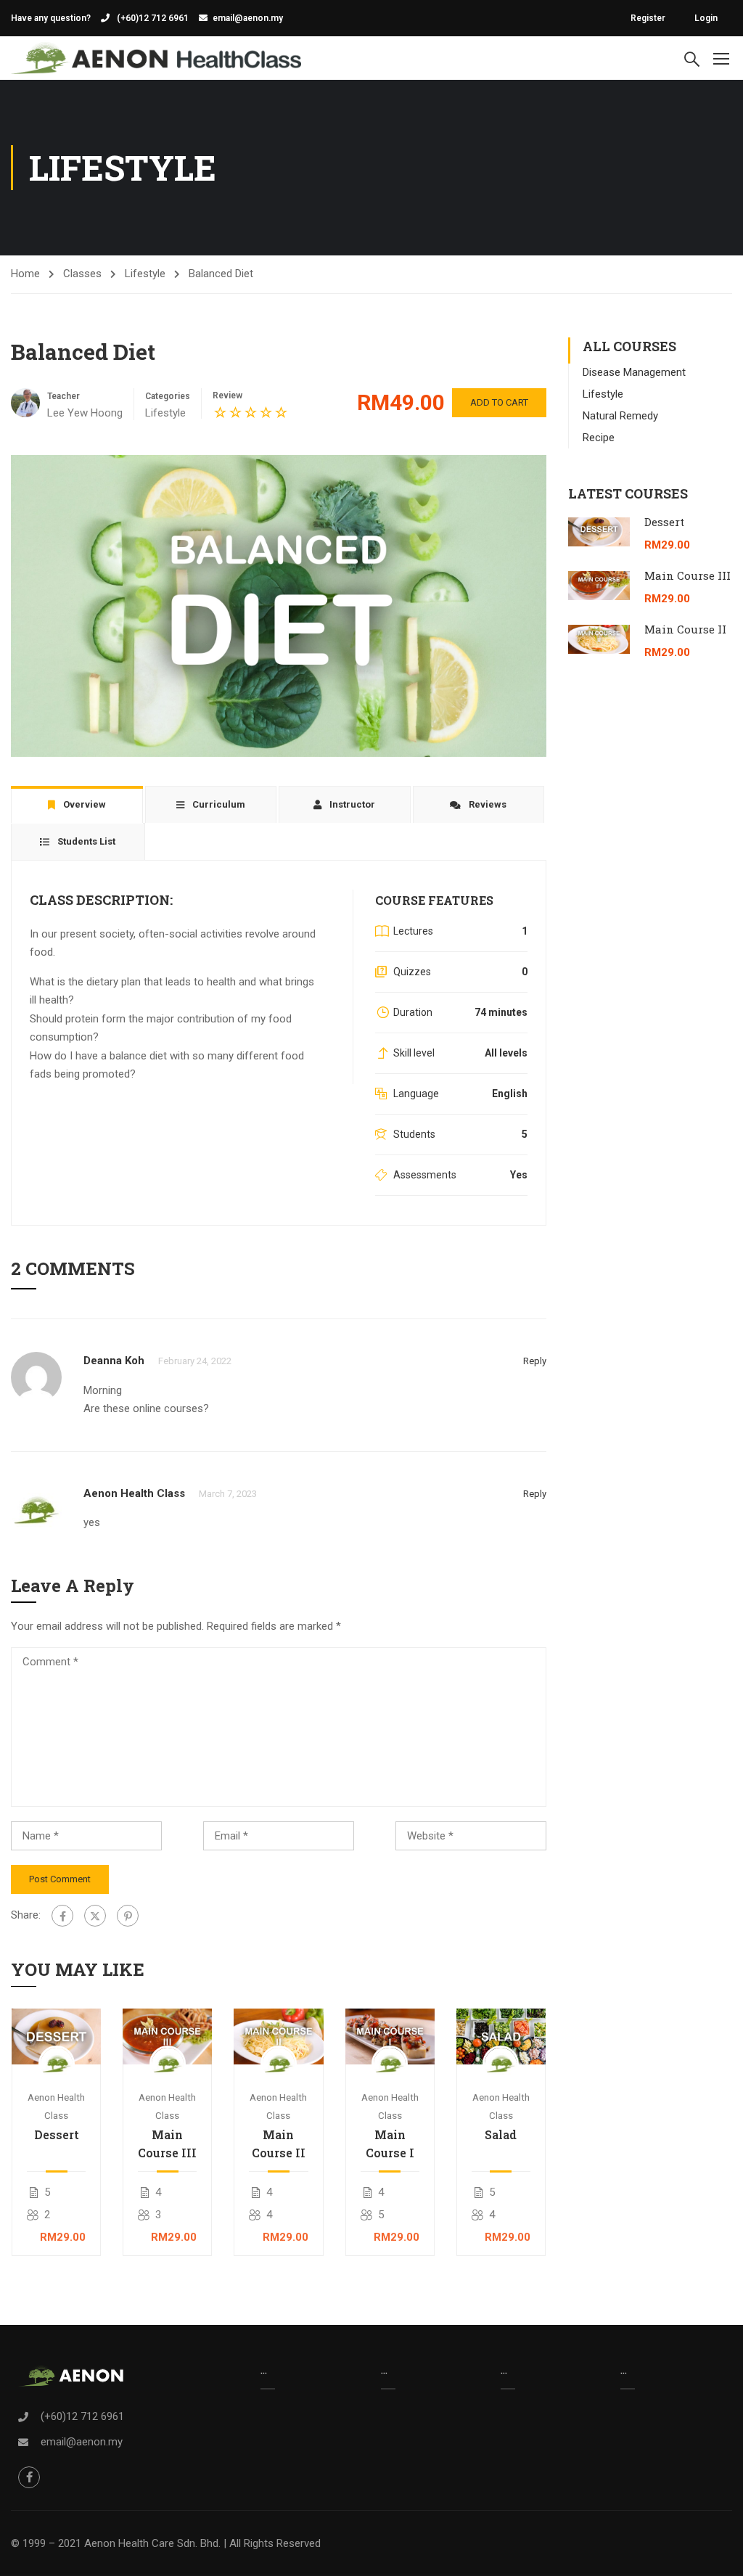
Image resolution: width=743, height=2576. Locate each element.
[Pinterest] (128, 1916)
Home (25, 274)
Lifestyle (145, 274)
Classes (82, 274)
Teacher (63, 396)
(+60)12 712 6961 (152, 18)
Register (648, 18)
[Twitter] (95, 1916)
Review (227, 395)
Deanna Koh (114, 1361)
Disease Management (634, 372)
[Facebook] (62, 1916)
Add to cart (499, 402)
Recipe (599, 438)
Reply (535, 1361)
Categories (168, 396)
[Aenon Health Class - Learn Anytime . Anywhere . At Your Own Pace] (156, 58)
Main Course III (167, 2144)
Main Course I (390, 2144)
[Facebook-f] (29, 2477)
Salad (501, 2134)
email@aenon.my (248, 18)
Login (706, 18)
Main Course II (279, 2144)
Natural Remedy (620, 416)
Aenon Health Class (134, 1493)
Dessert (57, 2134)
